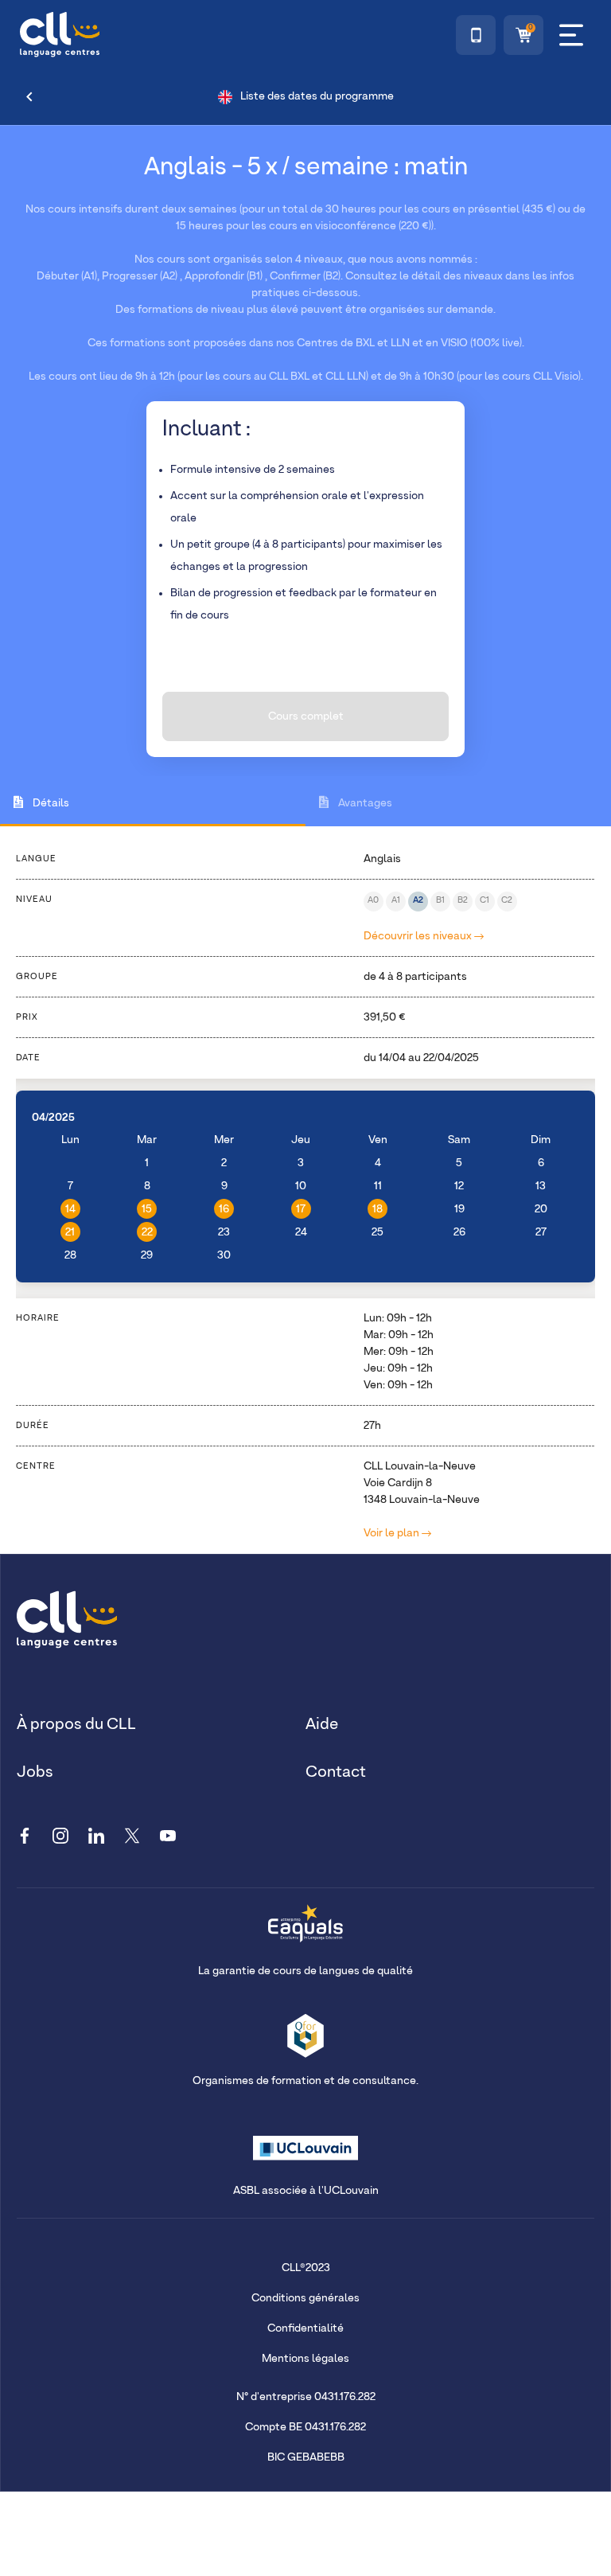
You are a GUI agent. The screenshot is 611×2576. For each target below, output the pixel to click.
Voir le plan (393, 1533)
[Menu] (571, 35)
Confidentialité (305, 2328)
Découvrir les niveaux (419, 936)
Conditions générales (305, 2298)
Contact (336, 1772)
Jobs (35, 1772)
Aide (322, 1724)
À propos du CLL (76, 1724)
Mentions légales (305, 2359)
